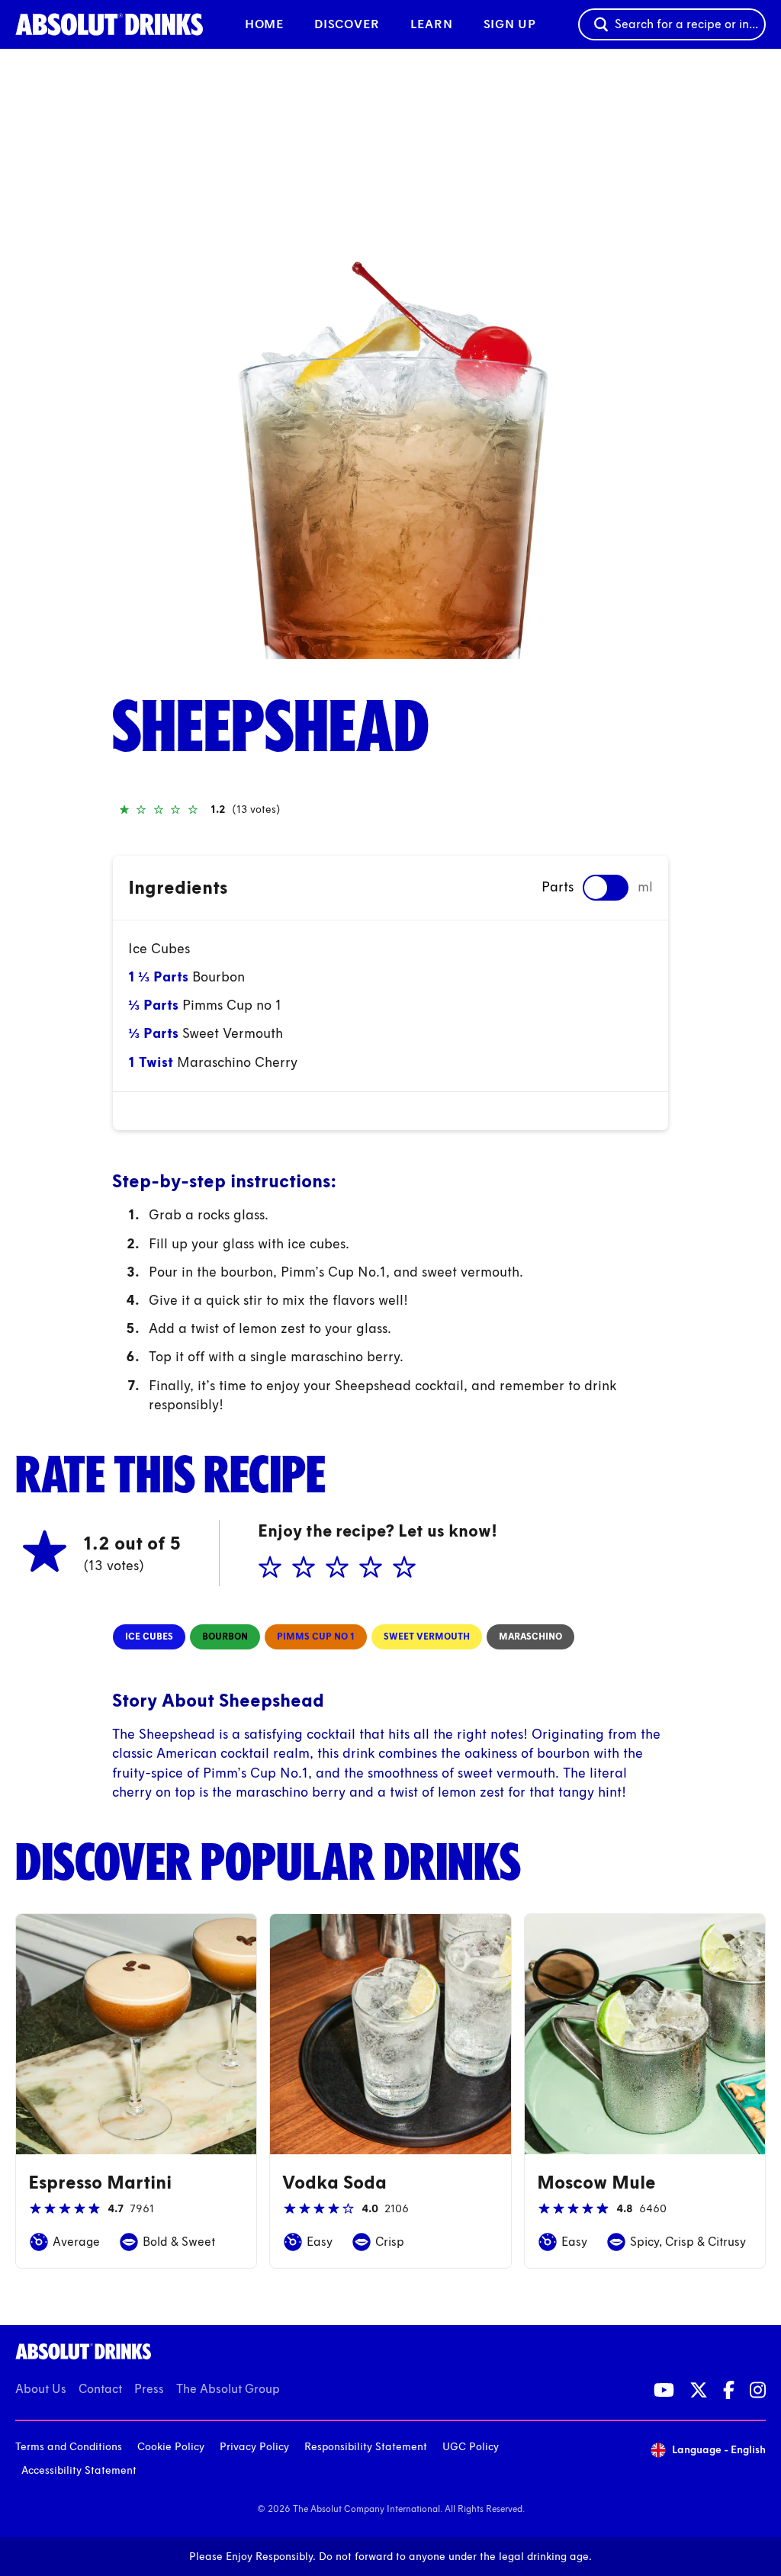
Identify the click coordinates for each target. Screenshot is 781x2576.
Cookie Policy (171, 2447)
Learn (432, 24)
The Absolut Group (228, 2389)
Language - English (719, 2450)
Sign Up (510, 24)
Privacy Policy (254, 2447)
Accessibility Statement (79, 2470)
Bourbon (219, 977)
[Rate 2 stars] (302, 1568)
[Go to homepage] (109, 24)
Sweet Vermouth (233, 1033)
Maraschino (530, 1636)
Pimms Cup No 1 (316, 1636)
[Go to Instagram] (758, 2390)
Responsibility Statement (366, 2447)
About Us (41, 2389)
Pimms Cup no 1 (232, 1005)
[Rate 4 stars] (369, 1568)
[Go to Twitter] (699, 2390)
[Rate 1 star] (268, 1568)
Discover (347, 24)
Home (264, 24)
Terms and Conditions (69, 2447)
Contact (100, 2389)
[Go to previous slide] (122, 381)
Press (149, 2389)
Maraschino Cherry (237, 1062)
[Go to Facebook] (729, 2390)
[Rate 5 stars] (403, 1568)
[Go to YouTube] (664, 2390)
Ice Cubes (159, 949)
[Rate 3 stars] (336, 1568)
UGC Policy (471, 2447)
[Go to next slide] (659, 381)
